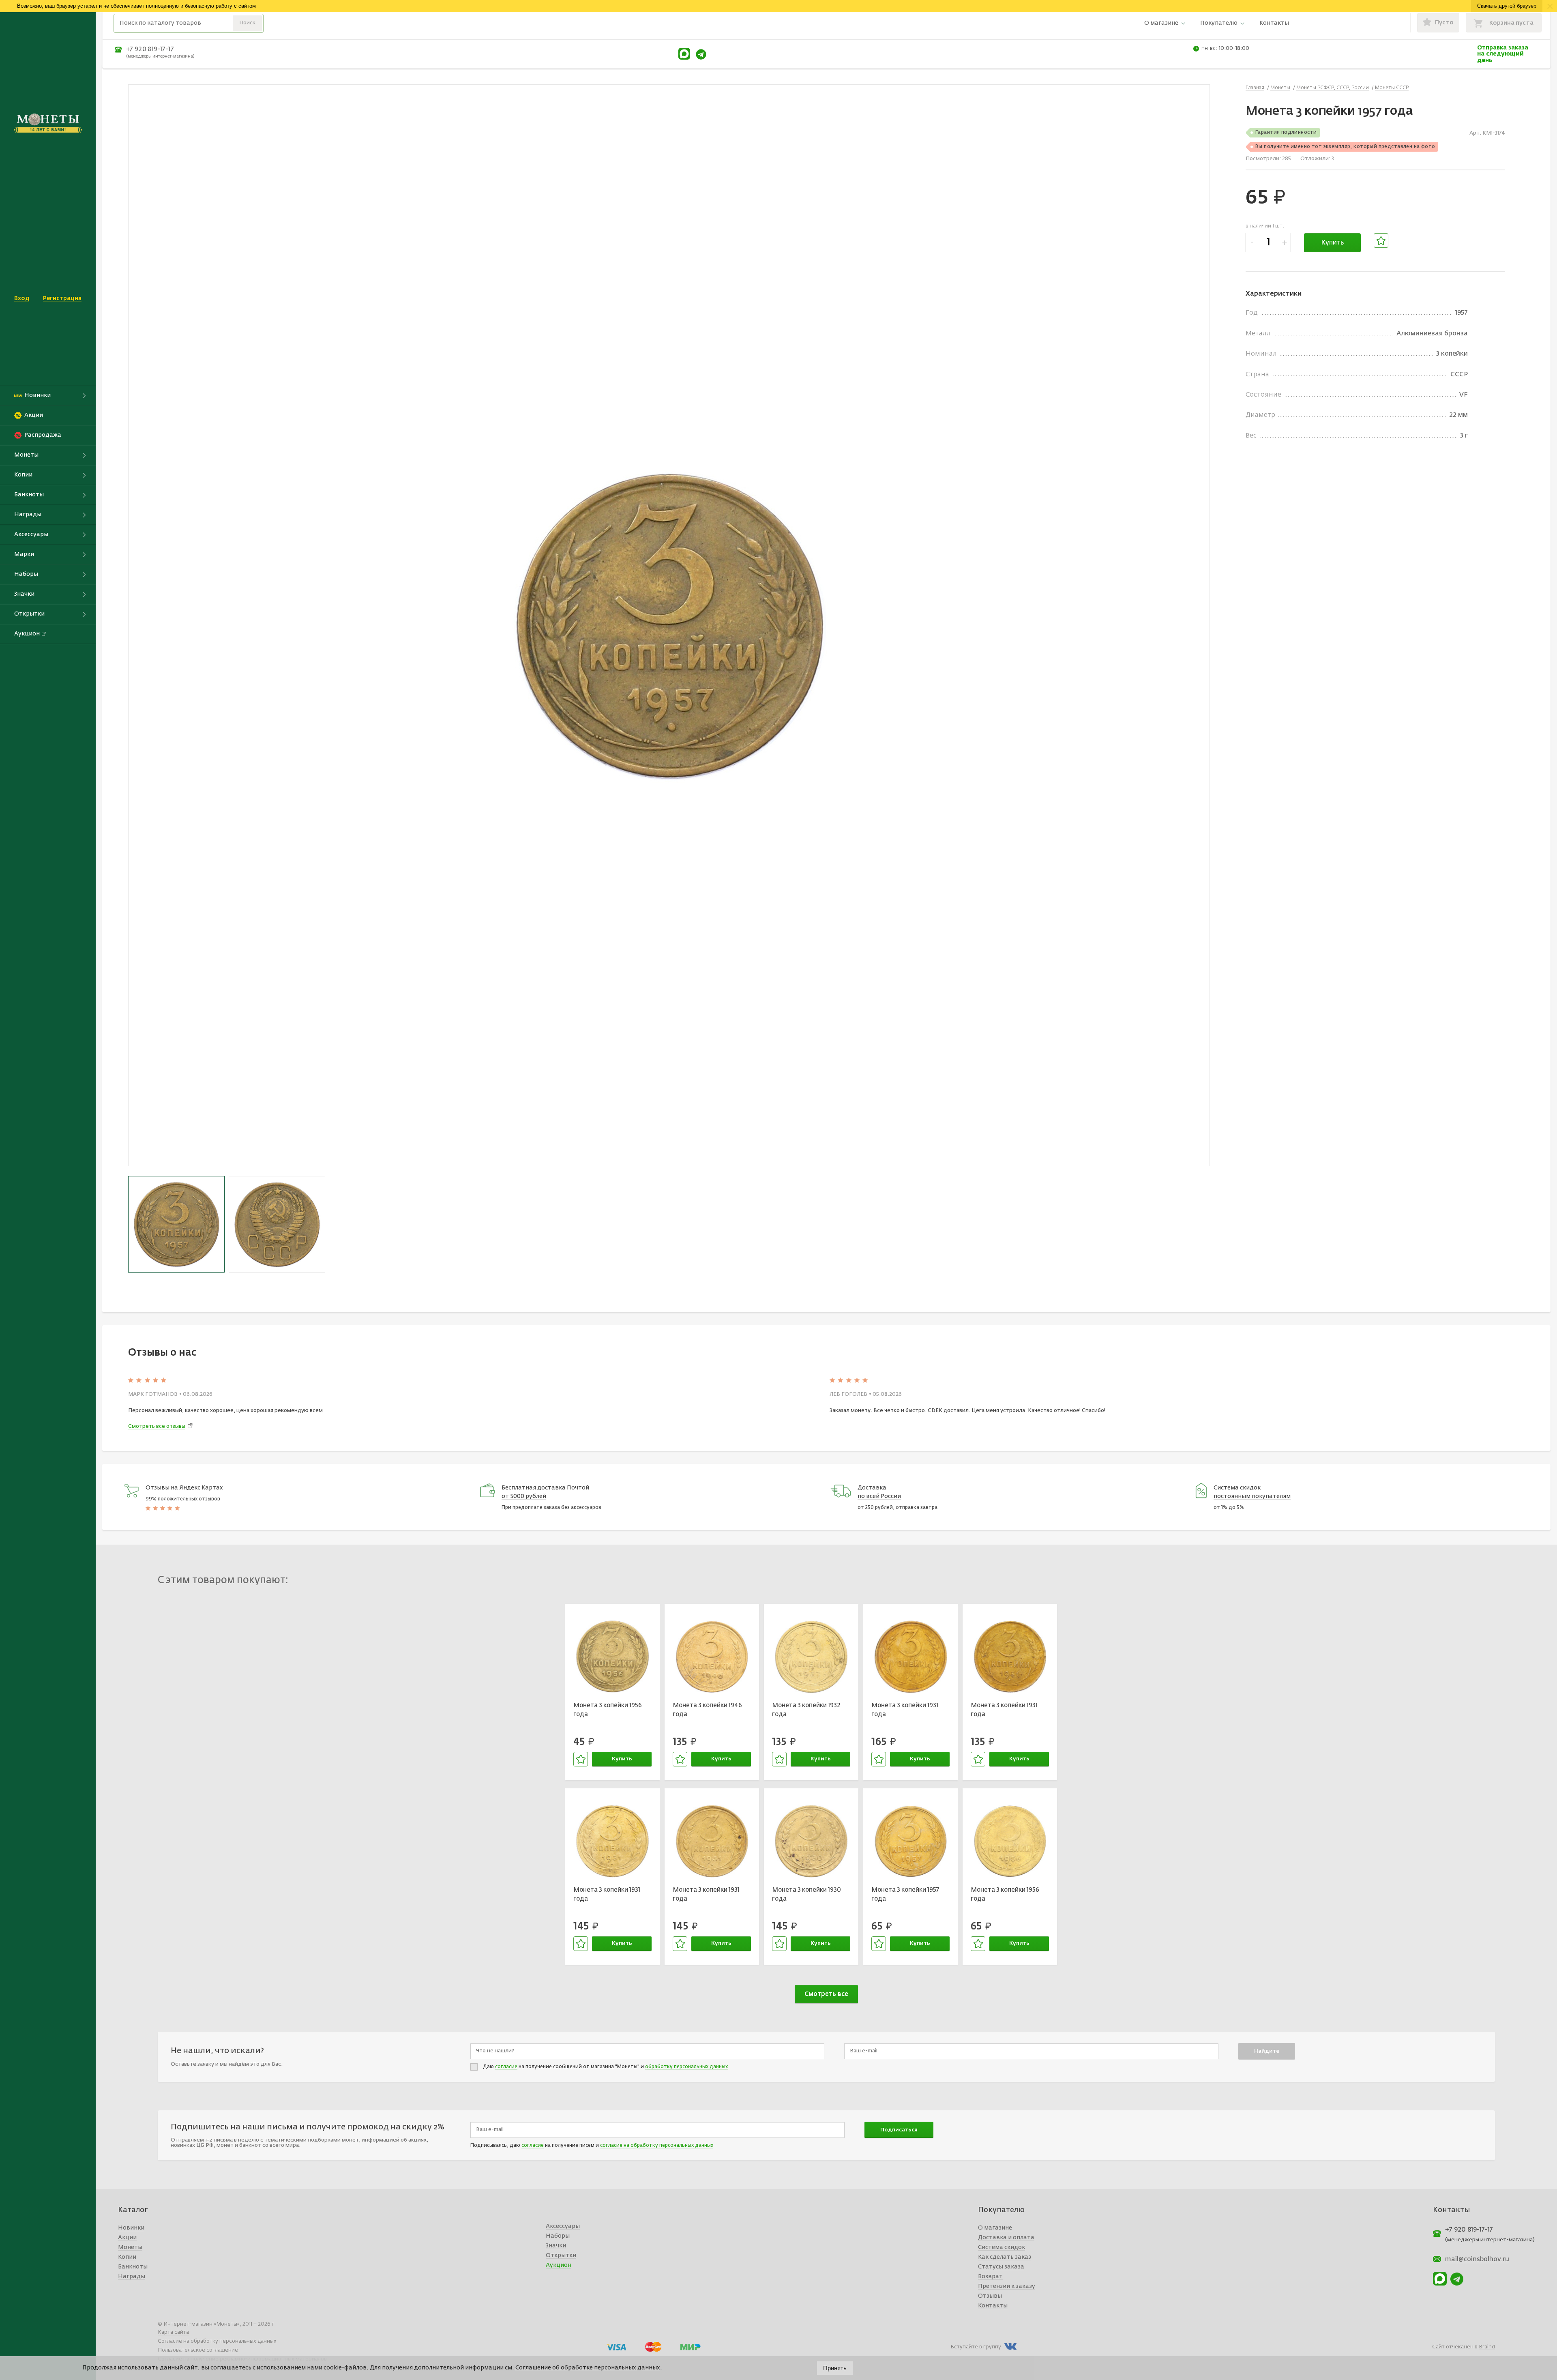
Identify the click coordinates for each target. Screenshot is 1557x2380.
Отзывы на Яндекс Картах (184, 1488)
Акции (127, 2238)
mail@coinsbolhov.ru (1477, 2260)
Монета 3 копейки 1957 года (905, 1895)
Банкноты (133, 2267)
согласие (506, 2067)
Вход (22, 298)
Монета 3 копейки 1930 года (806, 1895)
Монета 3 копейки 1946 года (707, 1710)
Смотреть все (826, 1994)
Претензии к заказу (1007, 2286)
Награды (132, 2277)
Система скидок (1002, 2247)
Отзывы (990, 2296)
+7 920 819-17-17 (150, 49)
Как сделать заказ (1005, 2257)
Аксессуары (563, 2226)
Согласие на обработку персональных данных (217, 2341)
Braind (1487, 2347)
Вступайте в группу (976, 2347)
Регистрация (62, 298)
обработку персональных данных (686, 2067)
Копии (127, 2257)
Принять (835, 2368)
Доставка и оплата (1006, 2238)
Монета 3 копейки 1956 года (608, 1710)
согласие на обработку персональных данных (657, 2146)
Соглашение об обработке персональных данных (588, 2368)
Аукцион (559, 2265)
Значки (556, 2246)
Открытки (561, 2256)
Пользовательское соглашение (198, 2350)
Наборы (558, 2236)
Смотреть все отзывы (157, 1426)
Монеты (130, 2247)
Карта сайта (173, 2332)
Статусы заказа (1001, 2267)
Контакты (1274, 23)
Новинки (131, 2228)
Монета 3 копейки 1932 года (806, 1710)
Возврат (990, 2277)
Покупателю (1219, 23)
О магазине (1161, 23)
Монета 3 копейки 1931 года (905, 1710)
